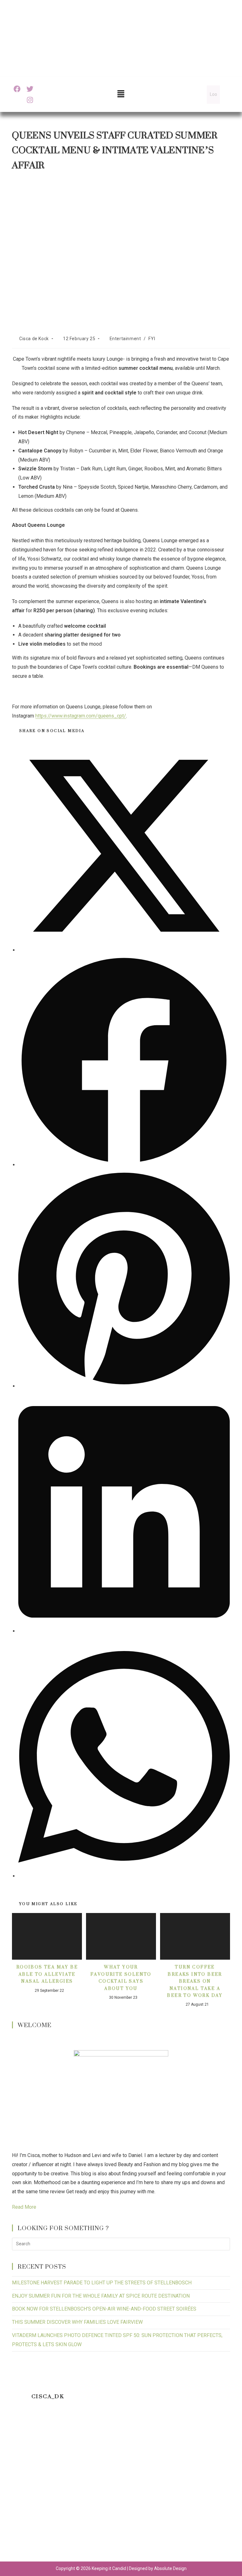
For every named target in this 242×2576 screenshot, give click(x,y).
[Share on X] (124, 950)
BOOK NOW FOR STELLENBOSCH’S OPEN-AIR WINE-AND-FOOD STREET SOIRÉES (104, 2309)
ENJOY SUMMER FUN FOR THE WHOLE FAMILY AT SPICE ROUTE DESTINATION (101, 2296)
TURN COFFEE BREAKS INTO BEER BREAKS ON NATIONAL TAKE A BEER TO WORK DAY (195, 1981)
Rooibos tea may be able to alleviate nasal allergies (47, 1974)
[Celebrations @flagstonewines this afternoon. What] (121, 2439)
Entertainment (125, 339)
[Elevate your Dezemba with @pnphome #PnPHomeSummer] (121, 2486)
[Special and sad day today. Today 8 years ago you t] (39, 2439)
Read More (24, 2207)
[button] (121, 94)
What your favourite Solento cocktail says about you (121, 1978)
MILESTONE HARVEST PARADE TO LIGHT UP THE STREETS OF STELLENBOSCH (102, 2283)
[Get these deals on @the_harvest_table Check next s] (203, 2439)
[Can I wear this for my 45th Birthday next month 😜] (39, 2486)
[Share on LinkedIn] (124, 1631)
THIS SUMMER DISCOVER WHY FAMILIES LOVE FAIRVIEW (77, 2322)
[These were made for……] (39, 2533)
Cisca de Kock (34, 339)
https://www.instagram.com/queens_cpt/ (81, 716)
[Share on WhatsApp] (124, 1876)
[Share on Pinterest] (124, 1386)
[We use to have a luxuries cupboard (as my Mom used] (203, 2486)
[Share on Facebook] (124, 1165)
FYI (152, 339)
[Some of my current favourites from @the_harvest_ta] (121, 2533)
